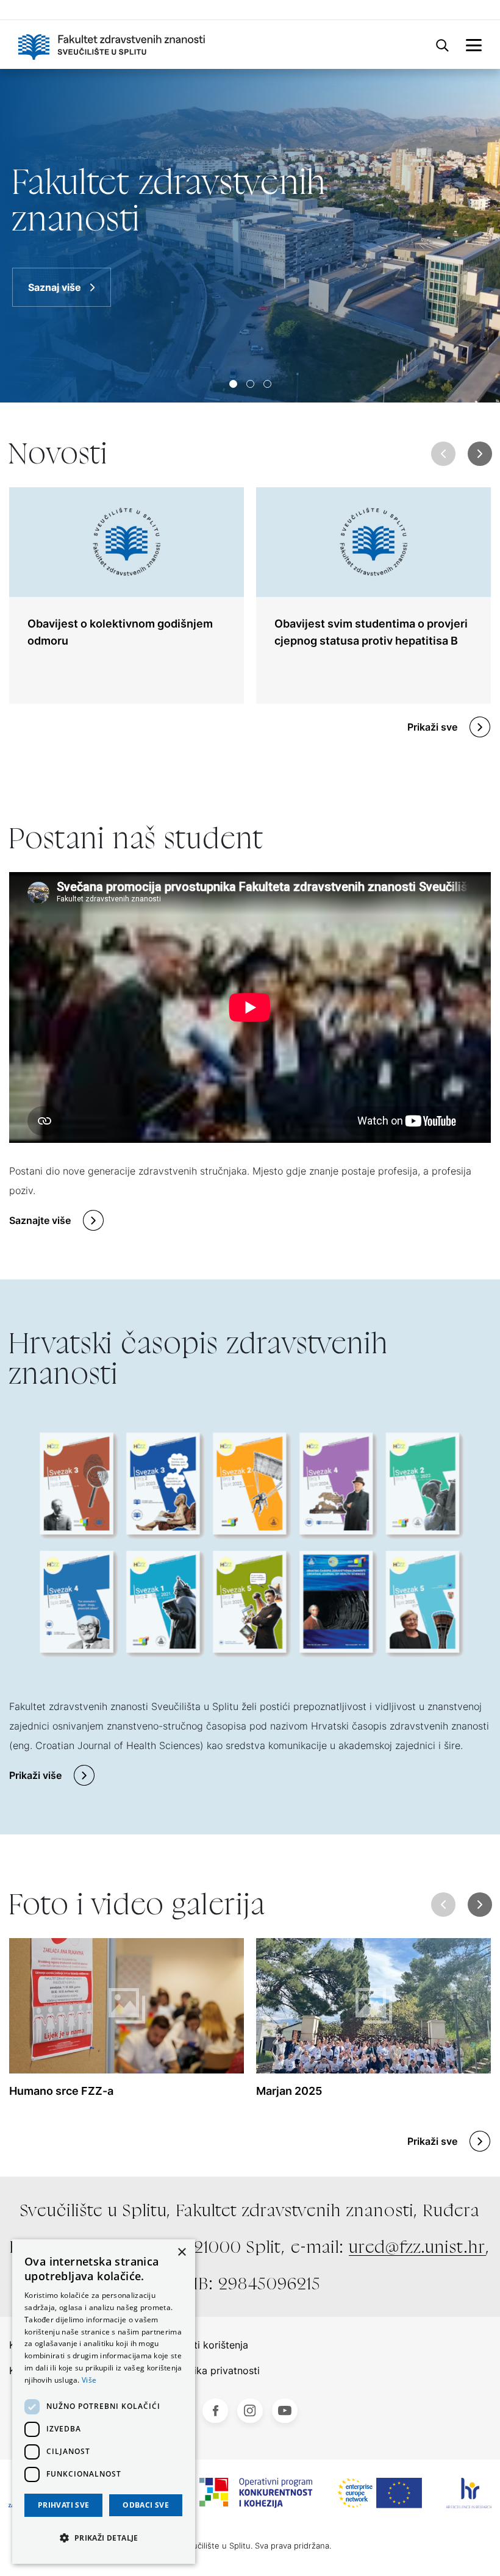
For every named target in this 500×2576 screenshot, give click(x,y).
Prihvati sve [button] (64, 2505)
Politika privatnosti (216, 2370)
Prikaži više (35, 1775)
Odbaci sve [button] (146, 2505)
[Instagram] (250, 2411)
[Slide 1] (250, 384)
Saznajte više (40, 1220)
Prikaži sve (432, 727)
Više (89, 2380)
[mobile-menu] (474, 45)
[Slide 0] (233, 384)
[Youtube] (285, 2411)
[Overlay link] (127, 596)
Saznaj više (55, 287)
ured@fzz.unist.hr (417, 2247)
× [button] (181, 2252)
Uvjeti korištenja (211, 2345)
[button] (480, 454)
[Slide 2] (267, 384)
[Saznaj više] (250, 236)
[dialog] (104, 2402)
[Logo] (112, 45)
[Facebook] (215, 2411)
